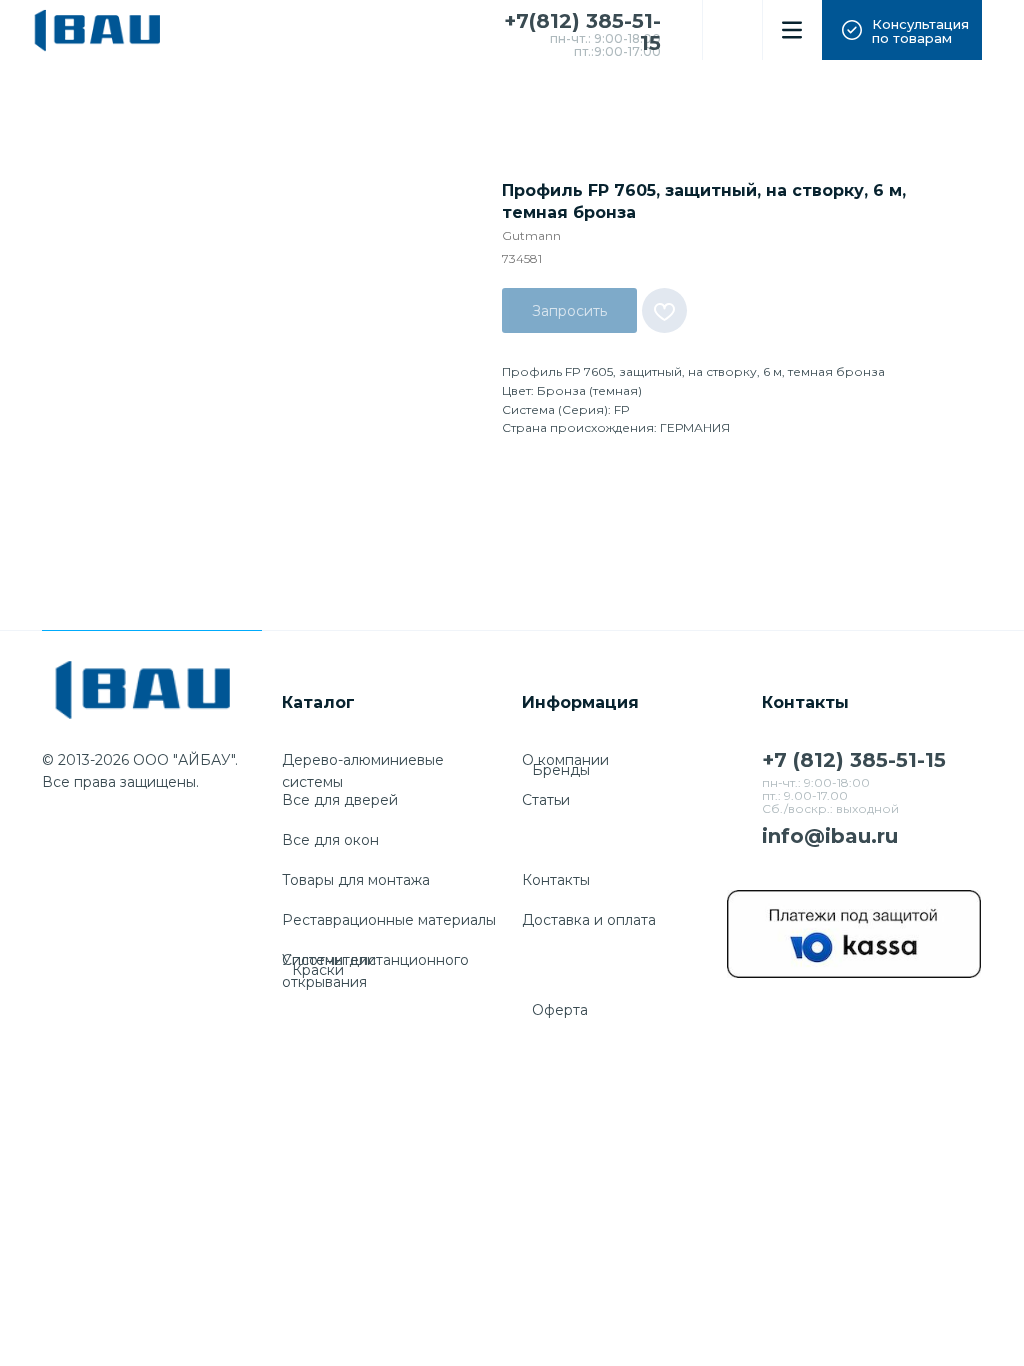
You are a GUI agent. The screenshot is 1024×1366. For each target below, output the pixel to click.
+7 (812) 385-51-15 (854, 760)
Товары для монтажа (356, 880)
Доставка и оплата (589, 920)
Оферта (560, 1010)
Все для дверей (340, 800)
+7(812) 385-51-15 (582, 32)
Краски (318, 970)
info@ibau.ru (830, 836)
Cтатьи (546, 800)
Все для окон (330, 840)
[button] (902, 30)
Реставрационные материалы (389, 920)
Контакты (556, 880)
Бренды (561, 770)
